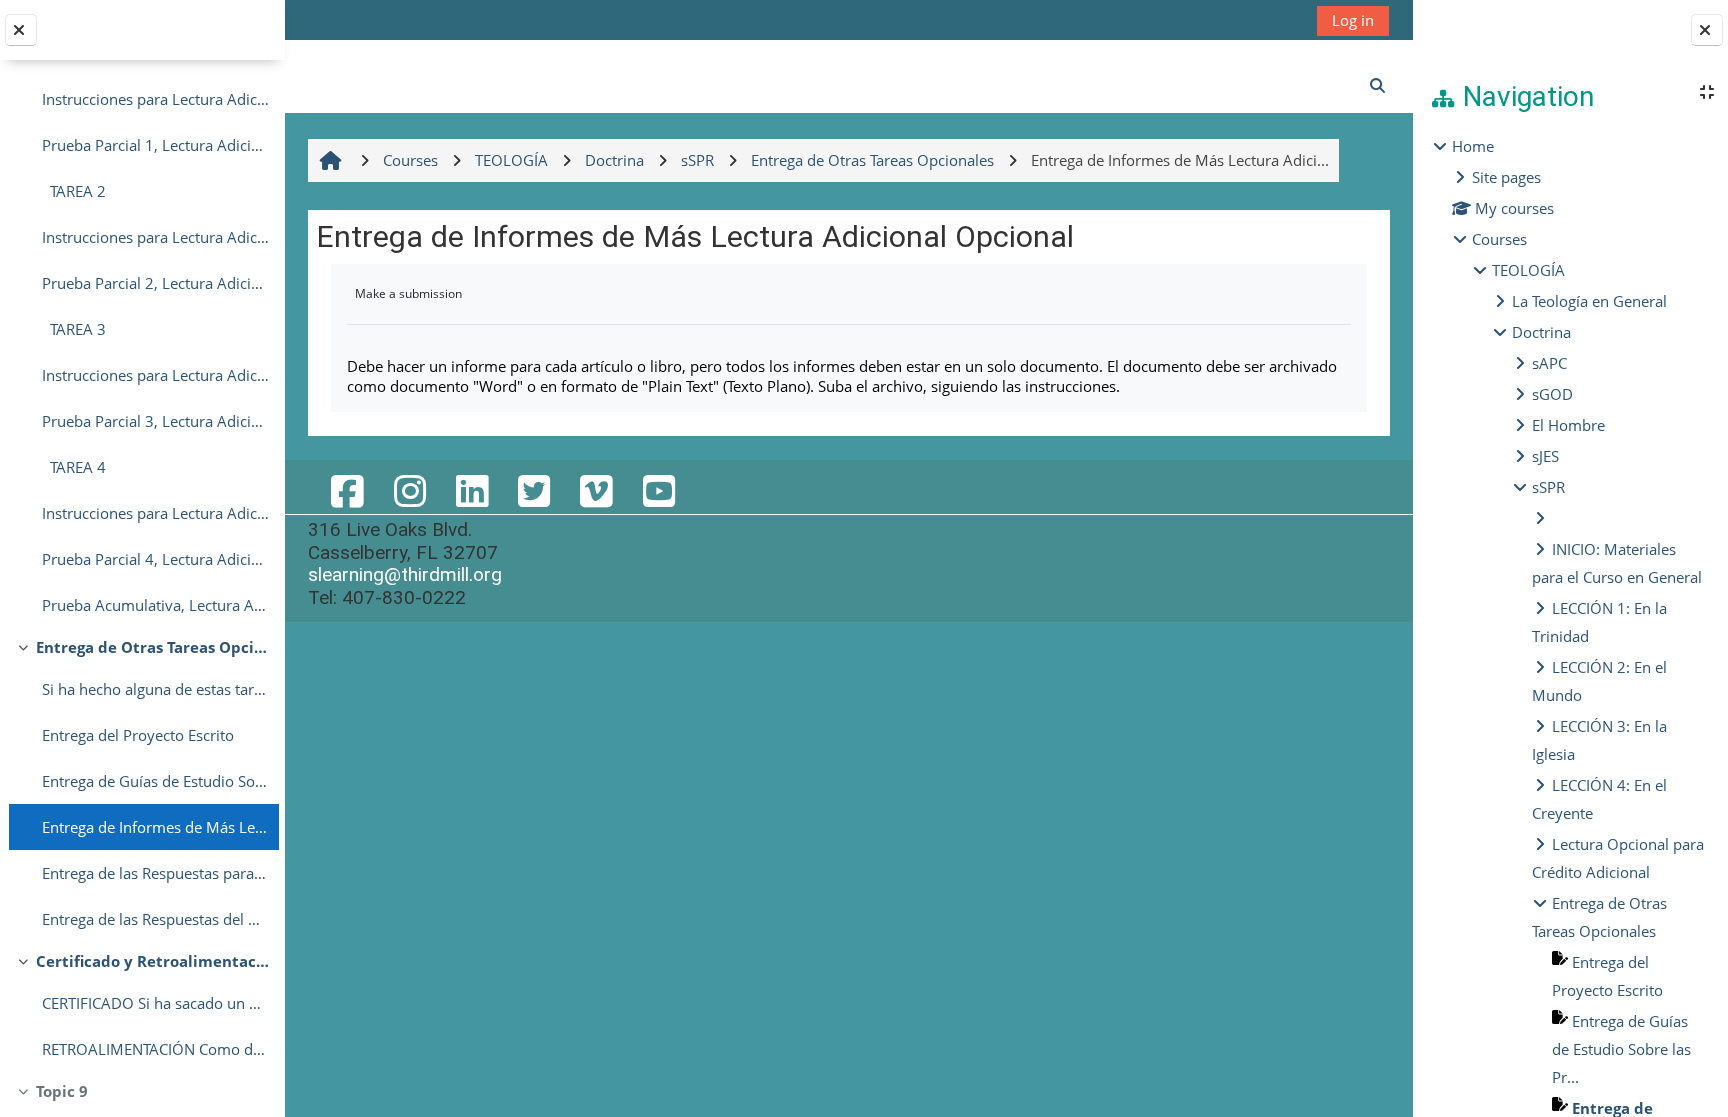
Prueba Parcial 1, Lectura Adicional (155, 145)
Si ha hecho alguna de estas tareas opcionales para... (155, 689)
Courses (1499, 239)
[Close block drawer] (1707, 30)
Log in (1353, 20)
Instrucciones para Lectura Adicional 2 (155, 237)
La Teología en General (1589, 301)
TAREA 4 (74, 467)
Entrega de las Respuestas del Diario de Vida (155, 919)
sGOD (1552, 394)
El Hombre (1568, 425)
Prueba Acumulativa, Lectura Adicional (155, 605)
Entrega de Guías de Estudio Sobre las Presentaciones (155, 781)
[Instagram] (410, 490)
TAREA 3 (74, 329)
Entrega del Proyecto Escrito (138, 735)
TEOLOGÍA (1528, 270)
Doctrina (1541, 332)
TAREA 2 (74, 191)
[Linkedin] (472, 490)
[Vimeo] (596, 490)
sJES (1545, 456)
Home (1473, 146)
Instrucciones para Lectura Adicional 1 (155, 99)
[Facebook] (347, 490)
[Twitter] (534, 490)
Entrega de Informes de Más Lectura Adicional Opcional (155, 827)
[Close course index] (21, 30)
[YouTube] (659, 490)
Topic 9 (62, 1091)
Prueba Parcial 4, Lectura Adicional (155, 559)
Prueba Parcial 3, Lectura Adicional (155, 421)
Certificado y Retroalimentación (152, 961)
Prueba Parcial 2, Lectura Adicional (155, 283)
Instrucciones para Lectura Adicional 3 (155, 375)
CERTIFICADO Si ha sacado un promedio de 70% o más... (155, 1003)
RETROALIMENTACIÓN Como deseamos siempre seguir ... (155, 1049)
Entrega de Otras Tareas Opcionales (152, 647)
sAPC (1549, 363)
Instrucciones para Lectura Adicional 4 (155, 513)
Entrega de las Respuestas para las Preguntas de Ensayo (155, 873)
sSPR (1548, 487)
